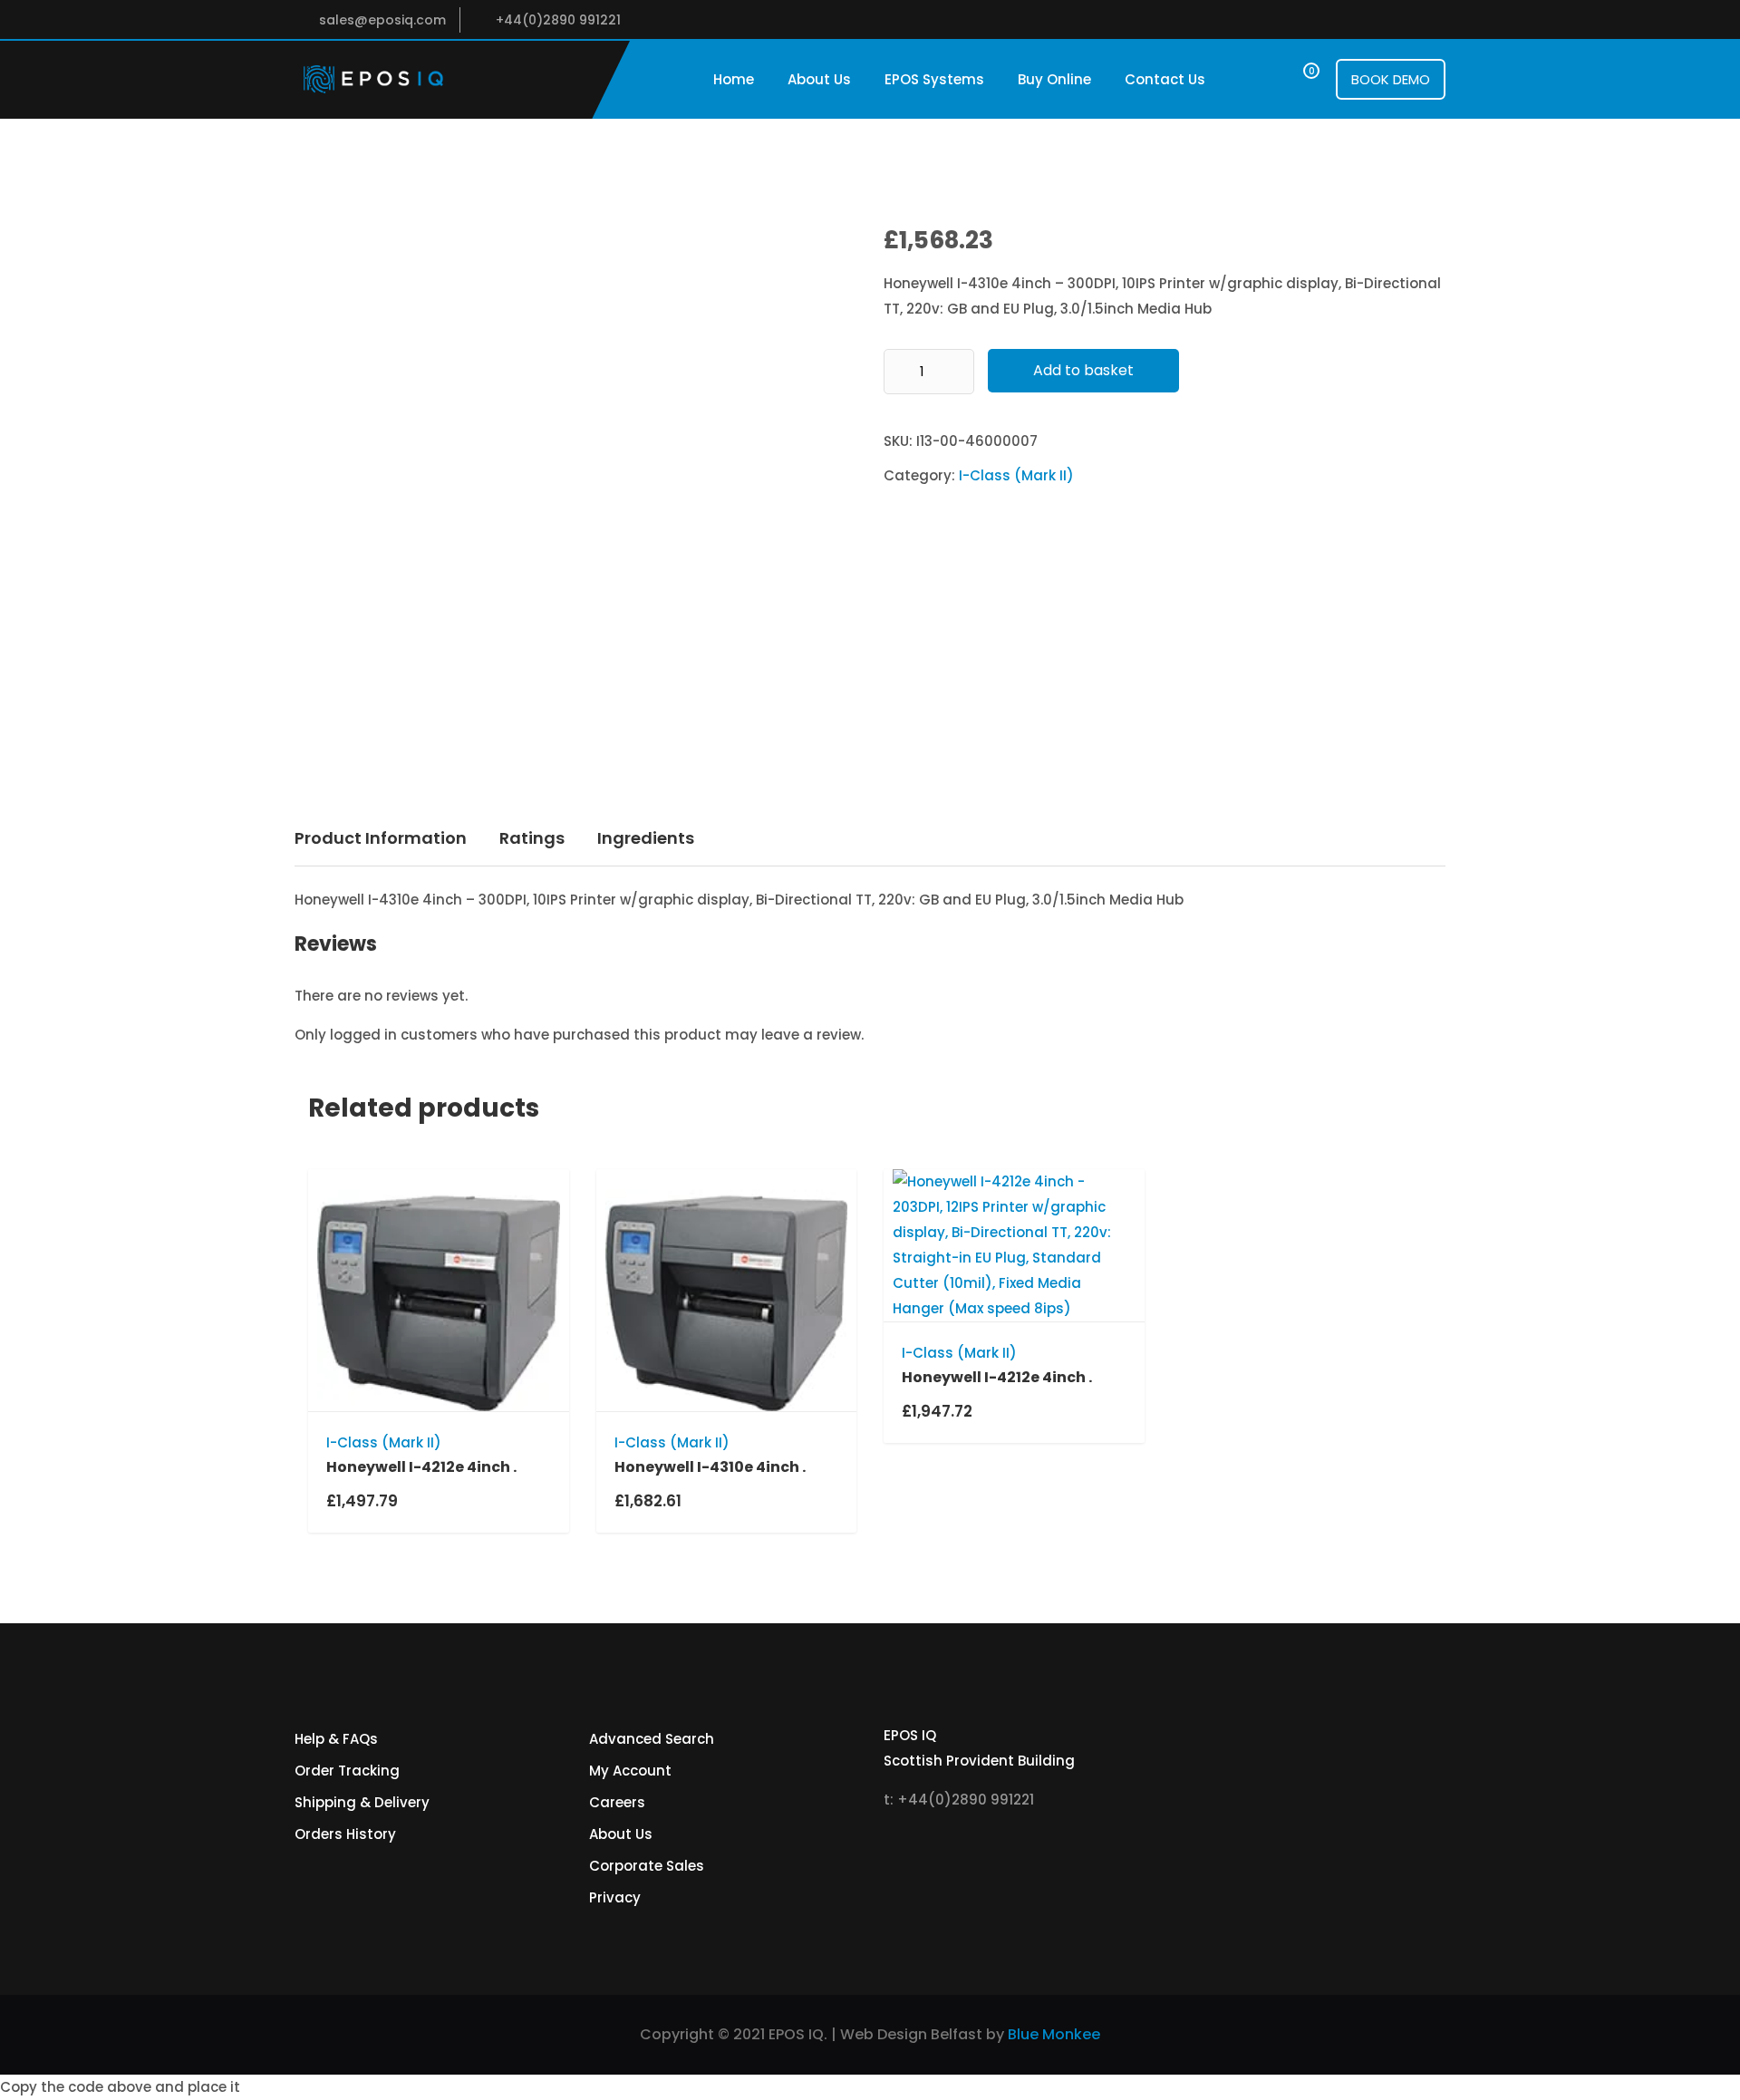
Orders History (345, 1834)
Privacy (615, 1897)
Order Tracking (347, 1771)
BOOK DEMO (1391, 79)
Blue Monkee (1054, 2034)
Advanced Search (652, 1739)
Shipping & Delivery (362, 1802)
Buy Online (1054, 79)
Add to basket (1083, 370)
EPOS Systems (934, 79)
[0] (1295, 79)
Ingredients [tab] (646, 838)
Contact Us (1165, 79)
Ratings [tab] (532, 838)
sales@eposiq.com (382, 20)
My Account (630, 1771)
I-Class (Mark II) (1016, 475)
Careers (617, 1802)
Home (734, 79)
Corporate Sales (647, 1866)
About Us (819, 79)
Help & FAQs (336, 1739)
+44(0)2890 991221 (558, 20)
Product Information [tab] (381, 838)
